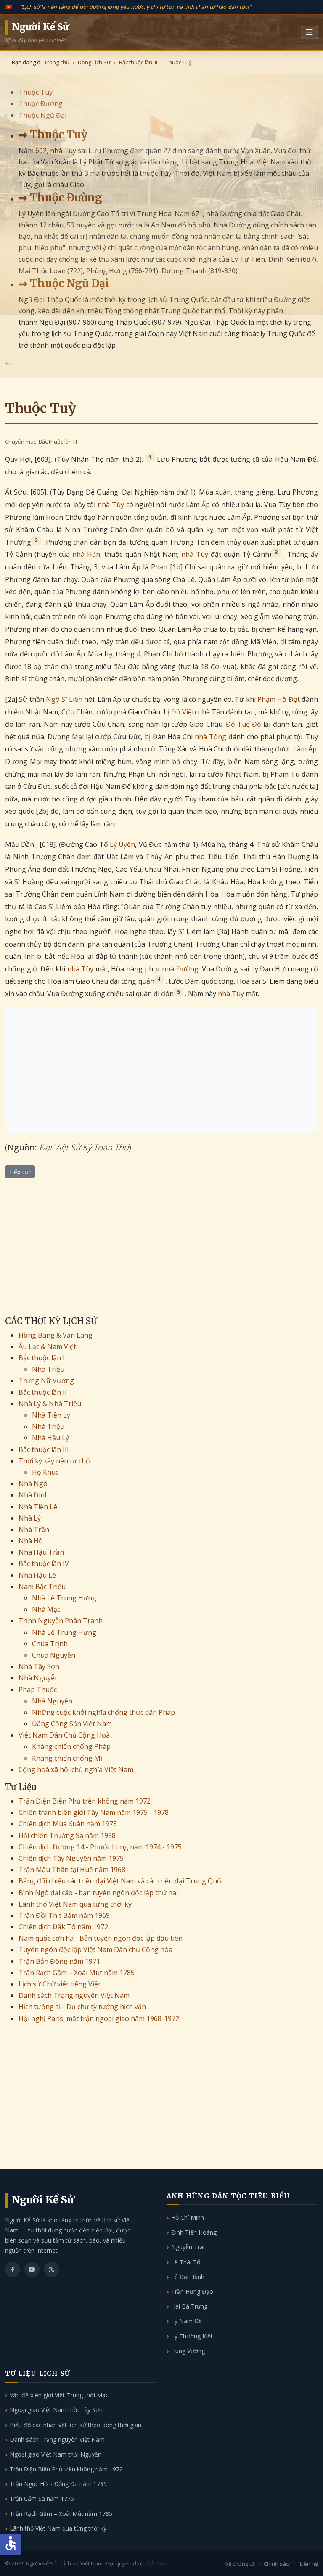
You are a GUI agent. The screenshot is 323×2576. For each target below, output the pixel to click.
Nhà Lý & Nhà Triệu (50, 1404)
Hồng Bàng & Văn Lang (56, 1335)
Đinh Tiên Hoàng (194, 2232)
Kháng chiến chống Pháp (71, 1746)
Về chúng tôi (240, 2564)
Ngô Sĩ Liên (64, 699)
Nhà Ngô (33, 1484)
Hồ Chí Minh (188, 2218)
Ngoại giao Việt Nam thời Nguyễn (56, 2454)
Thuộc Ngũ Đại (42, 115)
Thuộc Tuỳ (36, 92)
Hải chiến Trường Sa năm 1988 (67, 1835)
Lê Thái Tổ (186, 2262)
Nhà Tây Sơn (39, 1666)
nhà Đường (180, 969)
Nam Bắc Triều (42, 1587)
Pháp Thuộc (38, 1690)
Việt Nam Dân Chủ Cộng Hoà (64, 1735)
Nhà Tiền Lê (38, 1507)
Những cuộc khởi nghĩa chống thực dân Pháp (103, 1712)
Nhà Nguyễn (39, 1678)
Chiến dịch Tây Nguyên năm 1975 (71, 1858)
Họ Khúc (45, 1472)
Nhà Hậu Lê (37, 1575)
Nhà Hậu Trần (41, 1552)
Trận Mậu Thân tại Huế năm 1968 (72, 1870)
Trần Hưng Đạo (192, 2292)
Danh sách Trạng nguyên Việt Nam (74, 1995)
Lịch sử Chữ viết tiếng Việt (60, 1984)
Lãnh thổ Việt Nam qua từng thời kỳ (75, 1904)
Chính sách (278, 2564)
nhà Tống (210, 737)
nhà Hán (86, 554)
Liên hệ (309, 2564)
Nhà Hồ (31, 1541)
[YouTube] (32, 2269)
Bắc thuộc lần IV (44, 1563)
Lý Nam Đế (187, 2321)
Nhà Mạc (46, 1609)
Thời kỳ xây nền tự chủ (54, 1461)
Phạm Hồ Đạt (279, 699)
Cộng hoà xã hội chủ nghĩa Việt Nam (76, 1769)
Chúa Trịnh (50, 1644)
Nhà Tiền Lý (51, 1415)
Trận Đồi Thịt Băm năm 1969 (64, 1915)
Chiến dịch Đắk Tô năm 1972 (63, 1927)
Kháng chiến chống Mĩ (67, 1758)
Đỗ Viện (184, 712)
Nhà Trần (34, 1529)
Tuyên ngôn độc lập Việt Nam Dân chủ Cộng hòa (95, 1949)
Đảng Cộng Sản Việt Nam (72, 1724)
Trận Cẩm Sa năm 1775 (42, 2498)
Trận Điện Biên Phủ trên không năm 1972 (85, 1801)
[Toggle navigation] (309, 32)
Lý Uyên (122, 844)
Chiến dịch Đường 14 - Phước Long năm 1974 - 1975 (100, 1847)
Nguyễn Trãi (188, 2247)
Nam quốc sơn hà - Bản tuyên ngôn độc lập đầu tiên (101, 1938)
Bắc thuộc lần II (43, 1392)
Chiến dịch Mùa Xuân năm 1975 (68, 1824)
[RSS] (51, 2269)
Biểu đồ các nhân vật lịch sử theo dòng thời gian (75, 2425)
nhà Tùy (111, 505)
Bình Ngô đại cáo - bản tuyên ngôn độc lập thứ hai (98, 1893)
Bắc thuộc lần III (58, 442)
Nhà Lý (30, 1518)
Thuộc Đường (41, 103)
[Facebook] (13, 2269)
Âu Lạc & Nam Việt (47, 1346)
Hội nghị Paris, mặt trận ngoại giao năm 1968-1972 (99, 2018)
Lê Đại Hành (188, 2277)
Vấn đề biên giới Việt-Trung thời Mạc (59, 2395)
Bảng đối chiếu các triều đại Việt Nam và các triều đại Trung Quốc (121, 1881)
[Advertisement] (161, 1071)
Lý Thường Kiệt (192, 2336)
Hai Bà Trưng (189, 2306)
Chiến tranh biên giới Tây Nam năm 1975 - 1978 (94, 1812)
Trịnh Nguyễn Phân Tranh (61, 1621)
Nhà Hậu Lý (50, 1438)
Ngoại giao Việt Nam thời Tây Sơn (56, 2410)
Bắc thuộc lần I (42, 1358)
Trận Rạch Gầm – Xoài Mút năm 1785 (77, 1973)
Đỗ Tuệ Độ (244, 724)
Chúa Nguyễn (54, 1655)
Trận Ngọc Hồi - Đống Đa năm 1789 (58, 2484)
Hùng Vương (188, 2351)
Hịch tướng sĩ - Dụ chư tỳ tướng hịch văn (82, 2007)
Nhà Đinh (34, 1495)
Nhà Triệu (48, 1369)
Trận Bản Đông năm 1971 (59, 1961)
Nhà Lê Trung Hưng (64, 1598)
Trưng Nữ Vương (46, 1381)
